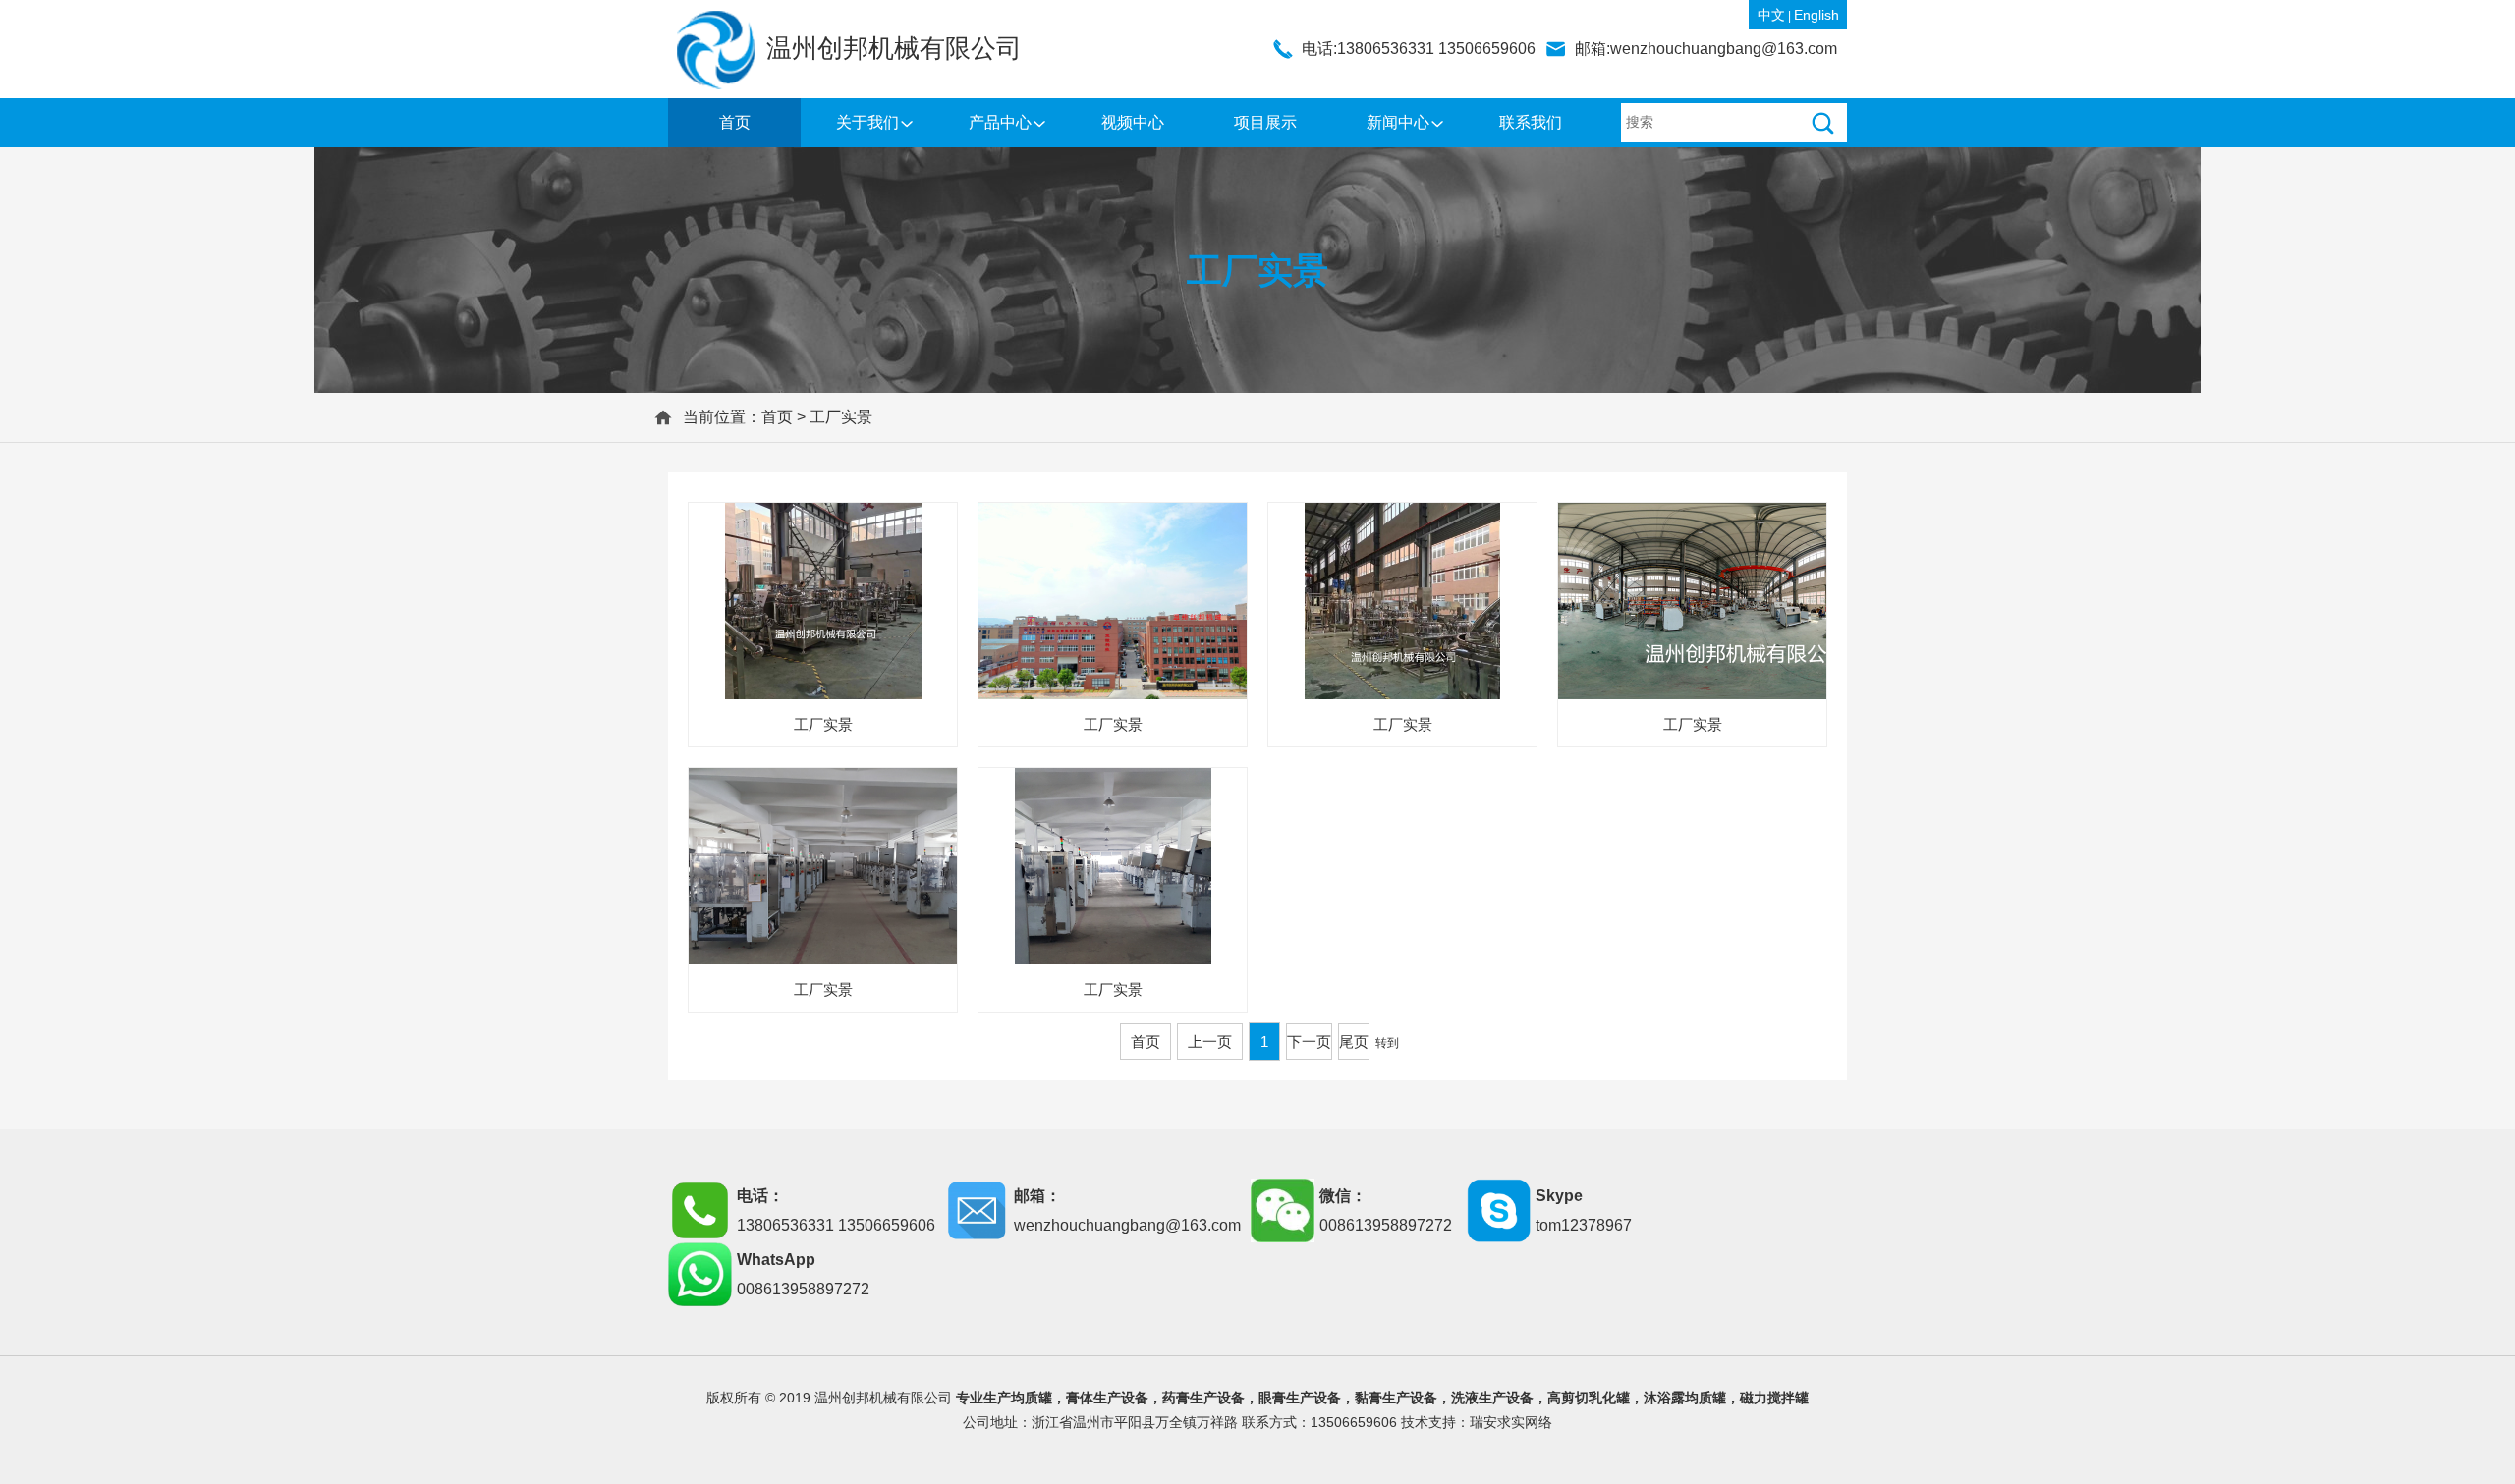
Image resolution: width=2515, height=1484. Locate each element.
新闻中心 (1398, 122)
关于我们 (867, 122)
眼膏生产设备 (1300, 1398)
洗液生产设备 (1492, 1398)
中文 (1771, 15)
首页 (735, 122)
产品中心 (1000, 122)
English (1816, 15)
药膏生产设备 (1203, 1398)
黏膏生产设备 (1396, 1398)
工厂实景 (841, 417)
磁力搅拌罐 (1774, 1398)
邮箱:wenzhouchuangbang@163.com (1706, 49)
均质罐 (1032, 1398)
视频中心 (1133, 122)
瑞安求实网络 (1511, 1422)
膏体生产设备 (1107, 1398)
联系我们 (1531, 122)
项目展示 (1265, 122)
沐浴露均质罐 (1685, 1398)
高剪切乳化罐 (1589, 1398)
